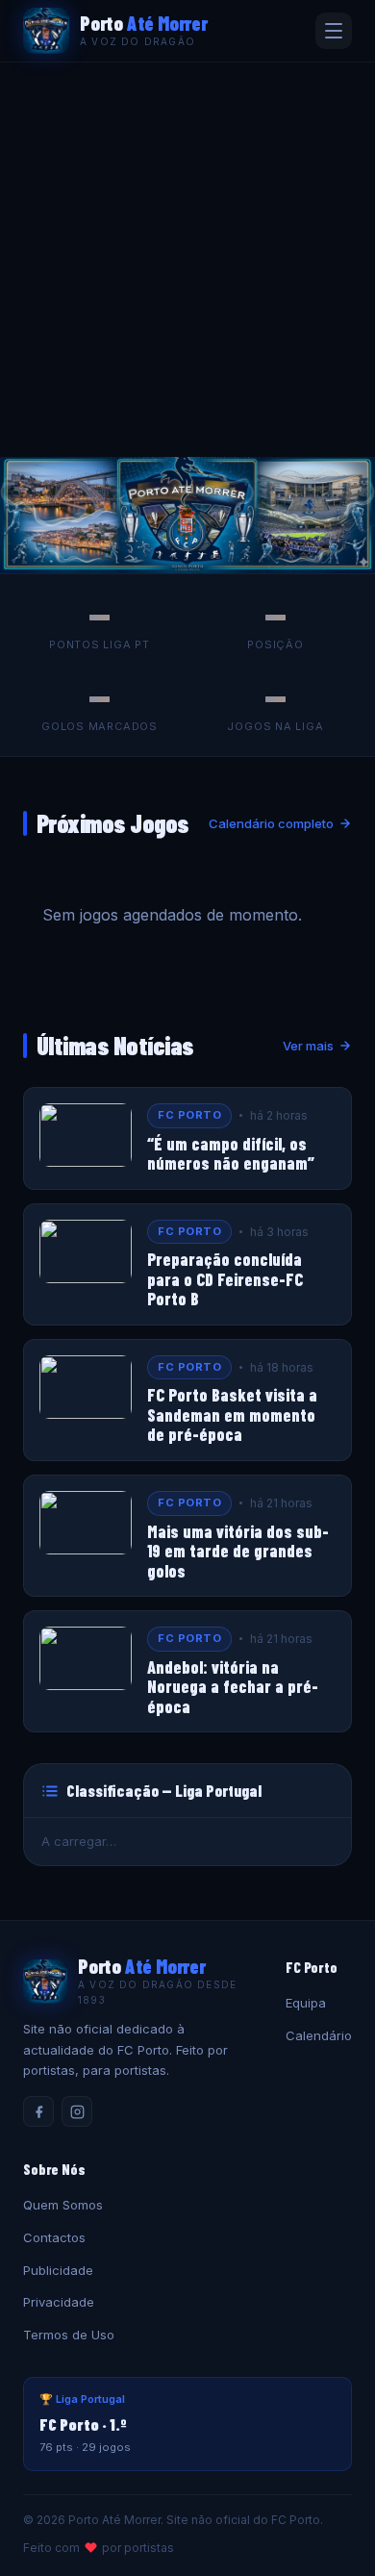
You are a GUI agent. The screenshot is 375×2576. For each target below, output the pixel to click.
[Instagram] (77, 2111)
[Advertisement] (187, 260)
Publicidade (58, 2270)
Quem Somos (63, 2205)
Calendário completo (271, 823)
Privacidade (59, 2302)
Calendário (319, 2035)
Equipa (306, 2003)
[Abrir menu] (334, 31)
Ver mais (308, 1046)
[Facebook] (38, 2111)
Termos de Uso (69, 2335)
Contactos (54, 2237)
